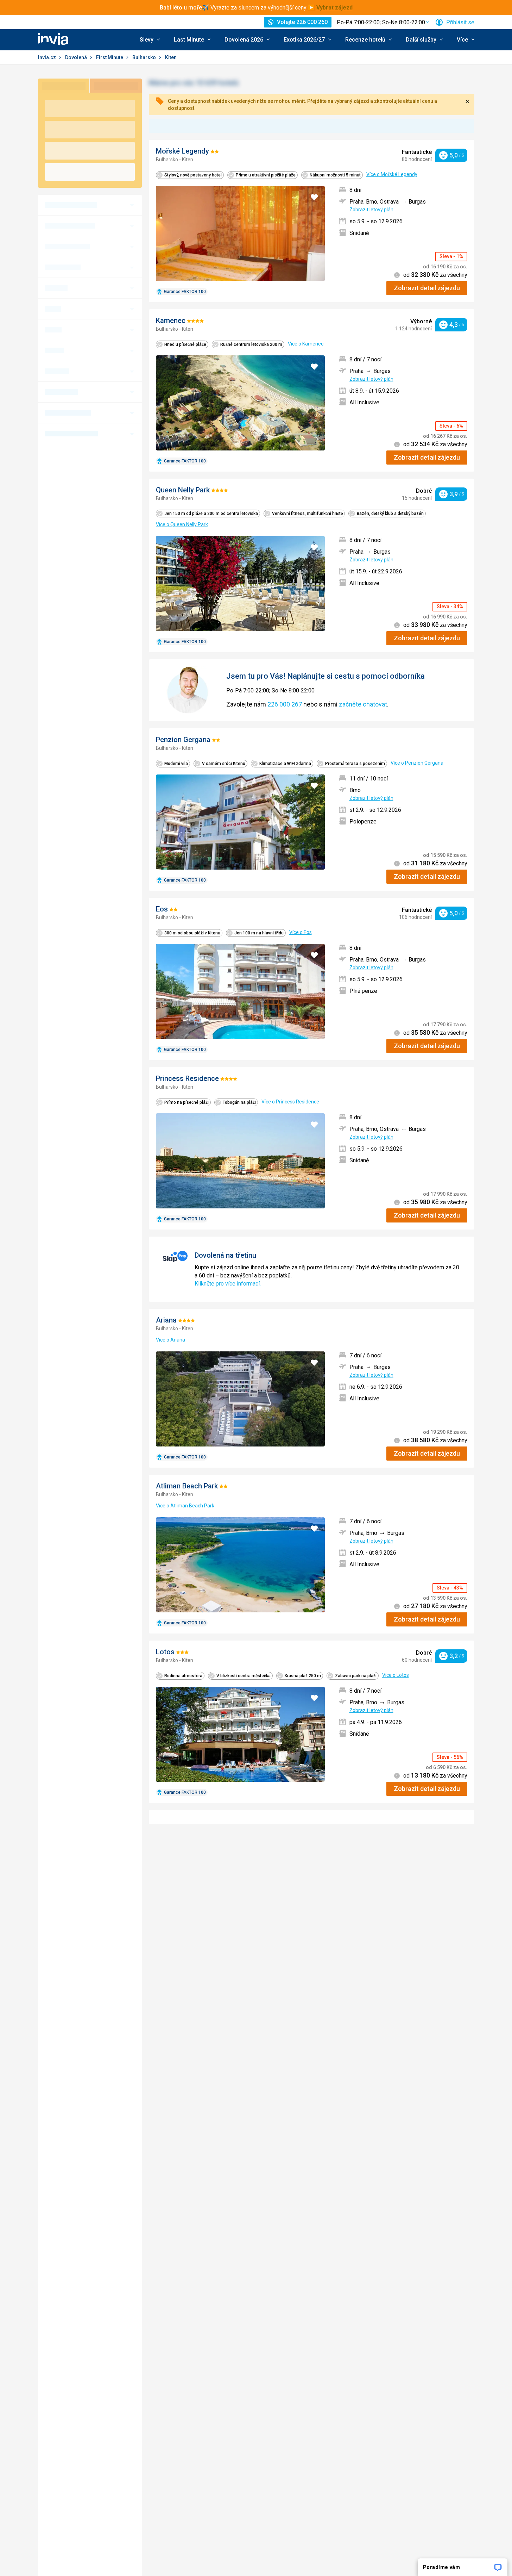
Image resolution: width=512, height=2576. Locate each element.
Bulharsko (145, 57)
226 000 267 (285, 704)
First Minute (110, 57)
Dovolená (77, 57)
